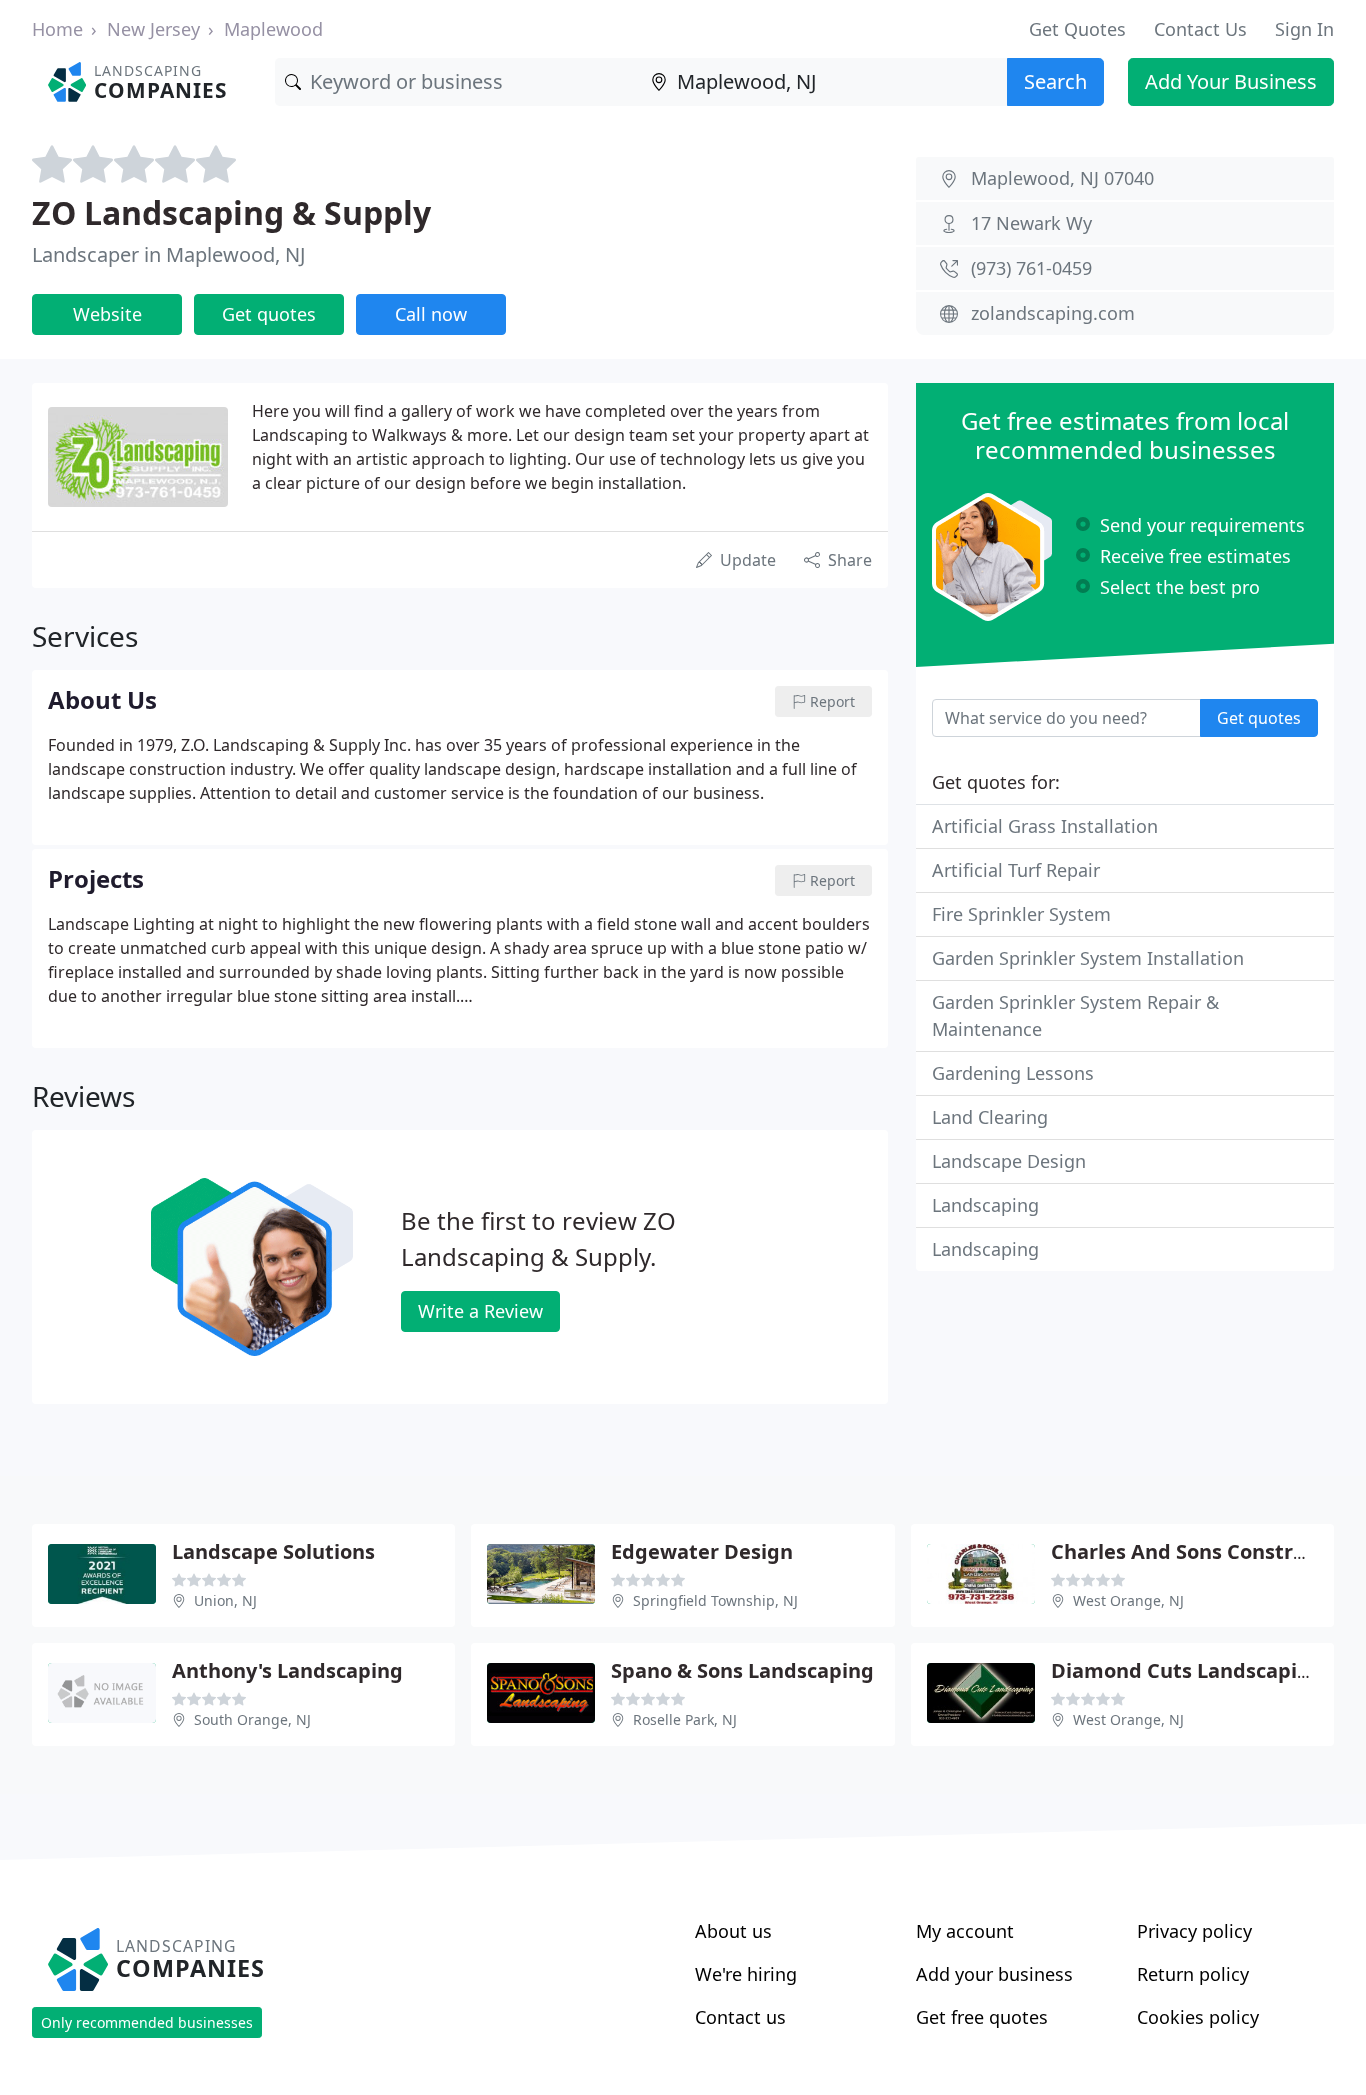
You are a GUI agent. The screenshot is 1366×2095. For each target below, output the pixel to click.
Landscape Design (1009, 1161)
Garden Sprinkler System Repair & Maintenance (1075, 1015)
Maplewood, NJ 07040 (1062, 178)
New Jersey (153, 29)
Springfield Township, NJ (715, 1600)
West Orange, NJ (1128, 1600)
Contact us (740, 2017)
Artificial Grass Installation (1045, 826)
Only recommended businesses (147, 2022)
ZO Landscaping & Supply (231, 212)
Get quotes (269, 314)
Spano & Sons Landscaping (742, 1670)
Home (57, 29)
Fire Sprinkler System (1021, 914)
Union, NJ (225, 1600)
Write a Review (480, 1311)
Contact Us (1200, 29)
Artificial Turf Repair (1016, 870)
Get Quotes (1077, 29)
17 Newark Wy (1031, 223)
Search (1055, 81)
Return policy (1193, 1974)
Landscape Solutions (273, 1551)
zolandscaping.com (1053, 313)
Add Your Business (1231, 81)
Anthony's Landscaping (287, 1670)
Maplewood (273, 29)
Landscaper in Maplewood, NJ (168, 254)
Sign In (1304, 29)
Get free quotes (982, 2017)
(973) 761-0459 (1031, 268)
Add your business (994, 1974)
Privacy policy (1194, 1931)
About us (733, 1931)
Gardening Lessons (1013, 1073)
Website (107, 314)
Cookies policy (1198, 2017)
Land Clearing (990, 1117)
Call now (431, 314)
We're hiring (746, 1974)
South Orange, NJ (252, 1719)
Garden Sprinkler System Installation (1088, 958)
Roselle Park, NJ (685, 1719)
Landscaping (985, 1205)
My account (965, 1931)
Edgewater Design (702, 1551)
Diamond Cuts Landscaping (1187, 1670)
